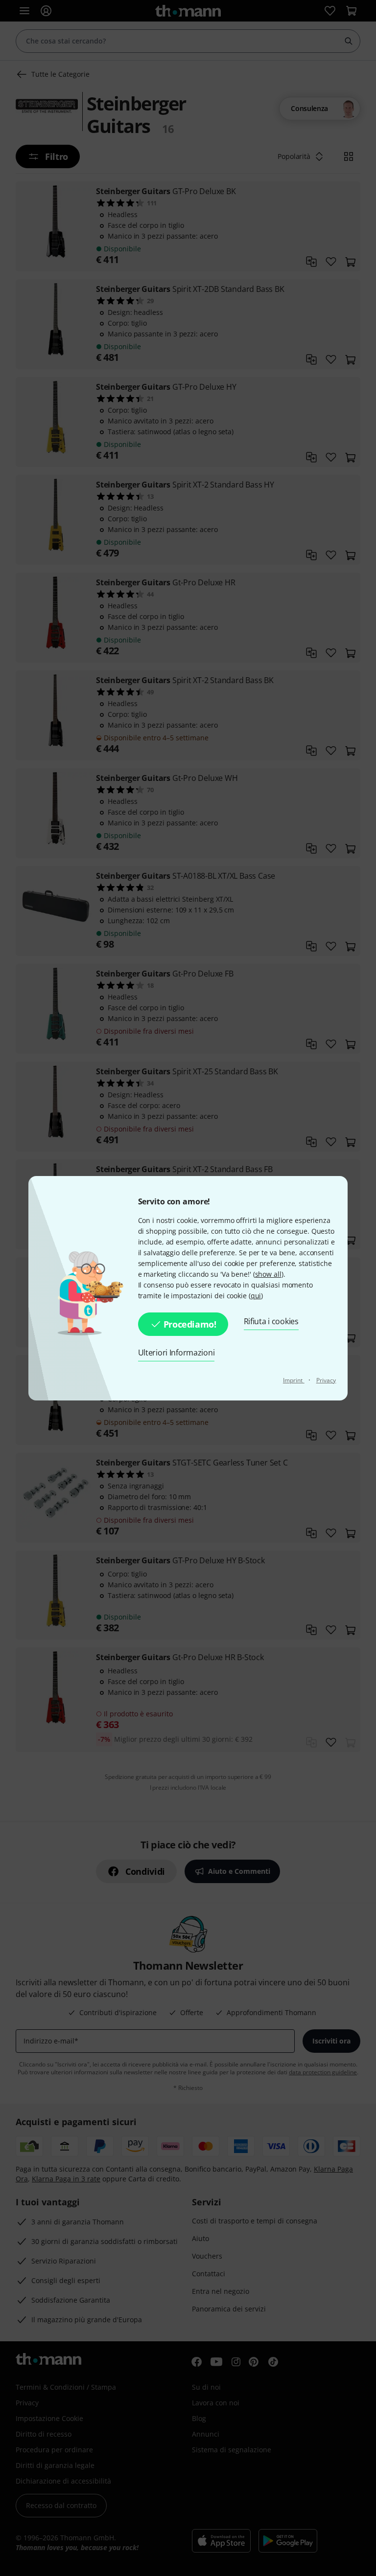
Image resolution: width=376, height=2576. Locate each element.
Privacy (326, 1380)
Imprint (294, 1380)
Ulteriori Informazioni (176, 1353)
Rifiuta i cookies (271, 1321)
